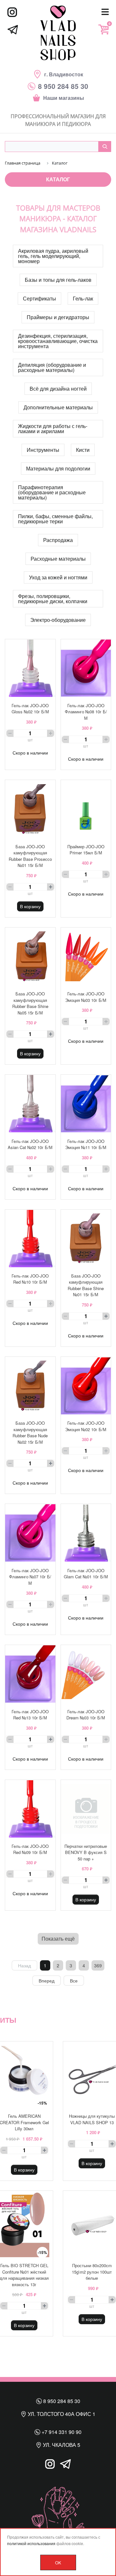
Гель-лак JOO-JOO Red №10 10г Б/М (30, 1279)
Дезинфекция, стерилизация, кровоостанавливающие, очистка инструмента (58, 341)
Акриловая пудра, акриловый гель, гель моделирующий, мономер (53, 256)
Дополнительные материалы (58, 407)
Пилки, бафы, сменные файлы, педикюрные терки (55, 519)
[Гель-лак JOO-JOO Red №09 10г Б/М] (30, 1809)
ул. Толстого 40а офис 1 (61, 2414)
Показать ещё (58, 1939)
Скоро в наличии (30, 753)
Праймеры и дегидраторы (58, 317)
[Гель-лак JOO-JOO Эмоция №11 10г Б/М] (86, 1104)
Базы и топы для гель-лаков (58, 280)
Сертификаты (39, 298)
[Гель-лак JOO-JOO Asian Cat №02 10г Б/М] (30, 1104)
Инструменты (43, 450)
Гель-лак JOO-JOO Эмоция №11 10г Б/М (86, 1144)
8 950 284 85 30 (61, 2401)
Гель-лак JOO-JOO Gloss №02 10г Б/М (30, 709)
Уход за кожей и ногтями (58, 577)
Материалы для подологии (58, 468)
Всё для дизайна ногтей (58, 389)
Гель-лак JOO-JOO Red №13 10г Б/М (30, 1715)
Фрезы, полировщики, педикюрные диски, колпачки (53, 599)
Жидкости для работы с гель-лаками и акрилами (53, 428)
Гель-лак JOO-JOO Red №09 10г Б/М (30, 1849)
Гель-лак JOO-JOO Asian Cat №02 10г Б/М (30, 1144)
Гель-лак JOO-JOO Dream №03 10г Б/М (86, 1715)
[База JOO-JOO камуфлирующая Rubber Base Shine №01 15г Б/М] (86, 1239)
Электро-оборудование (58, 620)
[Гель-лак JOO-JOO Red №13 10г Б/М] (30, 1674)
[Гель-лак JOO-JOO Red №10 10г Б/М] (30, 1239)
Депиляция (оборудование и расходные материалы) (52, 367)
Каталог (58, 179)
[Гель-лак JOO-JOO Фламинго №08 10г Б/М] (86, 668)
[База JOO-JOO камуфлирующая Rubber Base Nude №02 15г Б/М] (30, 1386)
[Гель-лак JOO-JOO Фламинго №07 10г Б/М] (30, 1533)
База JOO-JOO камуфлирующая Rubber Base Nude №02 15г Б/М (30, 1432)
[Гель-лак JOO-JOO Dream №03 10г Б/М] (86, 1674)
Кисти (83, 450)
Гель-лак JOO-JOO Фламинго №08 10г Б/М (86, 712)
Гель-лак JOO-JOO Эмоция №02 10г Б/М (86, 1426)
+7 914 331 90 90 (61, 2432)
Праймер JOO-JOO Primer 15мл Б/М (86, 850)
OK (58, 2563)
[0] (103, 29)
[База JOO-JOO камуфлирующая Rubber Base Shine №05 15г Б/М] (30, 956)
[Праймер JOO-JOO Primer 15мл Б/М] (86, 809)
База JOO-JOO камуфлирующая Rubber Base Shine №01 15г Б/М (86, 1285)
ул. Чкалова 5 (61, 2445)
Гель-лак (83, 298)
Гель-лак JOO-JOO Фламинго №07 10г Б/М (30, 1577)
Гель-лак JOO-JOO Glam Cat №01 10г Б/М (86, 1574)
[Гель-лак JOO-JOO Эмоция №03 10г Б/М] (86, 956)
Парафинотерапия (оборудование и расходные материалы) (52, 492)
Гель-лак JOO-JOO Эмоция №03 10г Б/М (86, 997)
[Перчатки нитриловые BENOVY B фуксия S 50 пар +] (86, 1809)
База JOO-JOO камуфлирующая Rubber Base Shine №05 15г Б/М (30, 1003)
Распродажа (58, 540)
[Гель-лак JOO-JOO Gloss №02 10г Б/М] (30, 668)
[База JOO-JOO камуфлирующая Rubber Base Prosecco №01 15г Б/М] (30, 809)
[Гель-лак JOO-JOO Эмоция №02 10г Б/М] (86, 1386)
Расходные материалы (58, 559)
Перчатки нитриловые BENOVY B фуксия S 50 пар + (86, 1852)
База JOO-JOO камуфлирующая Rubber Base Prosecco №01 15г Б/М (30, 856)
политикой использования (31, 2543)
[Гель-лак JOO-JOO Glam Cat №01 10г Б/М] (86, 1533)
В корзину (30, 906)
